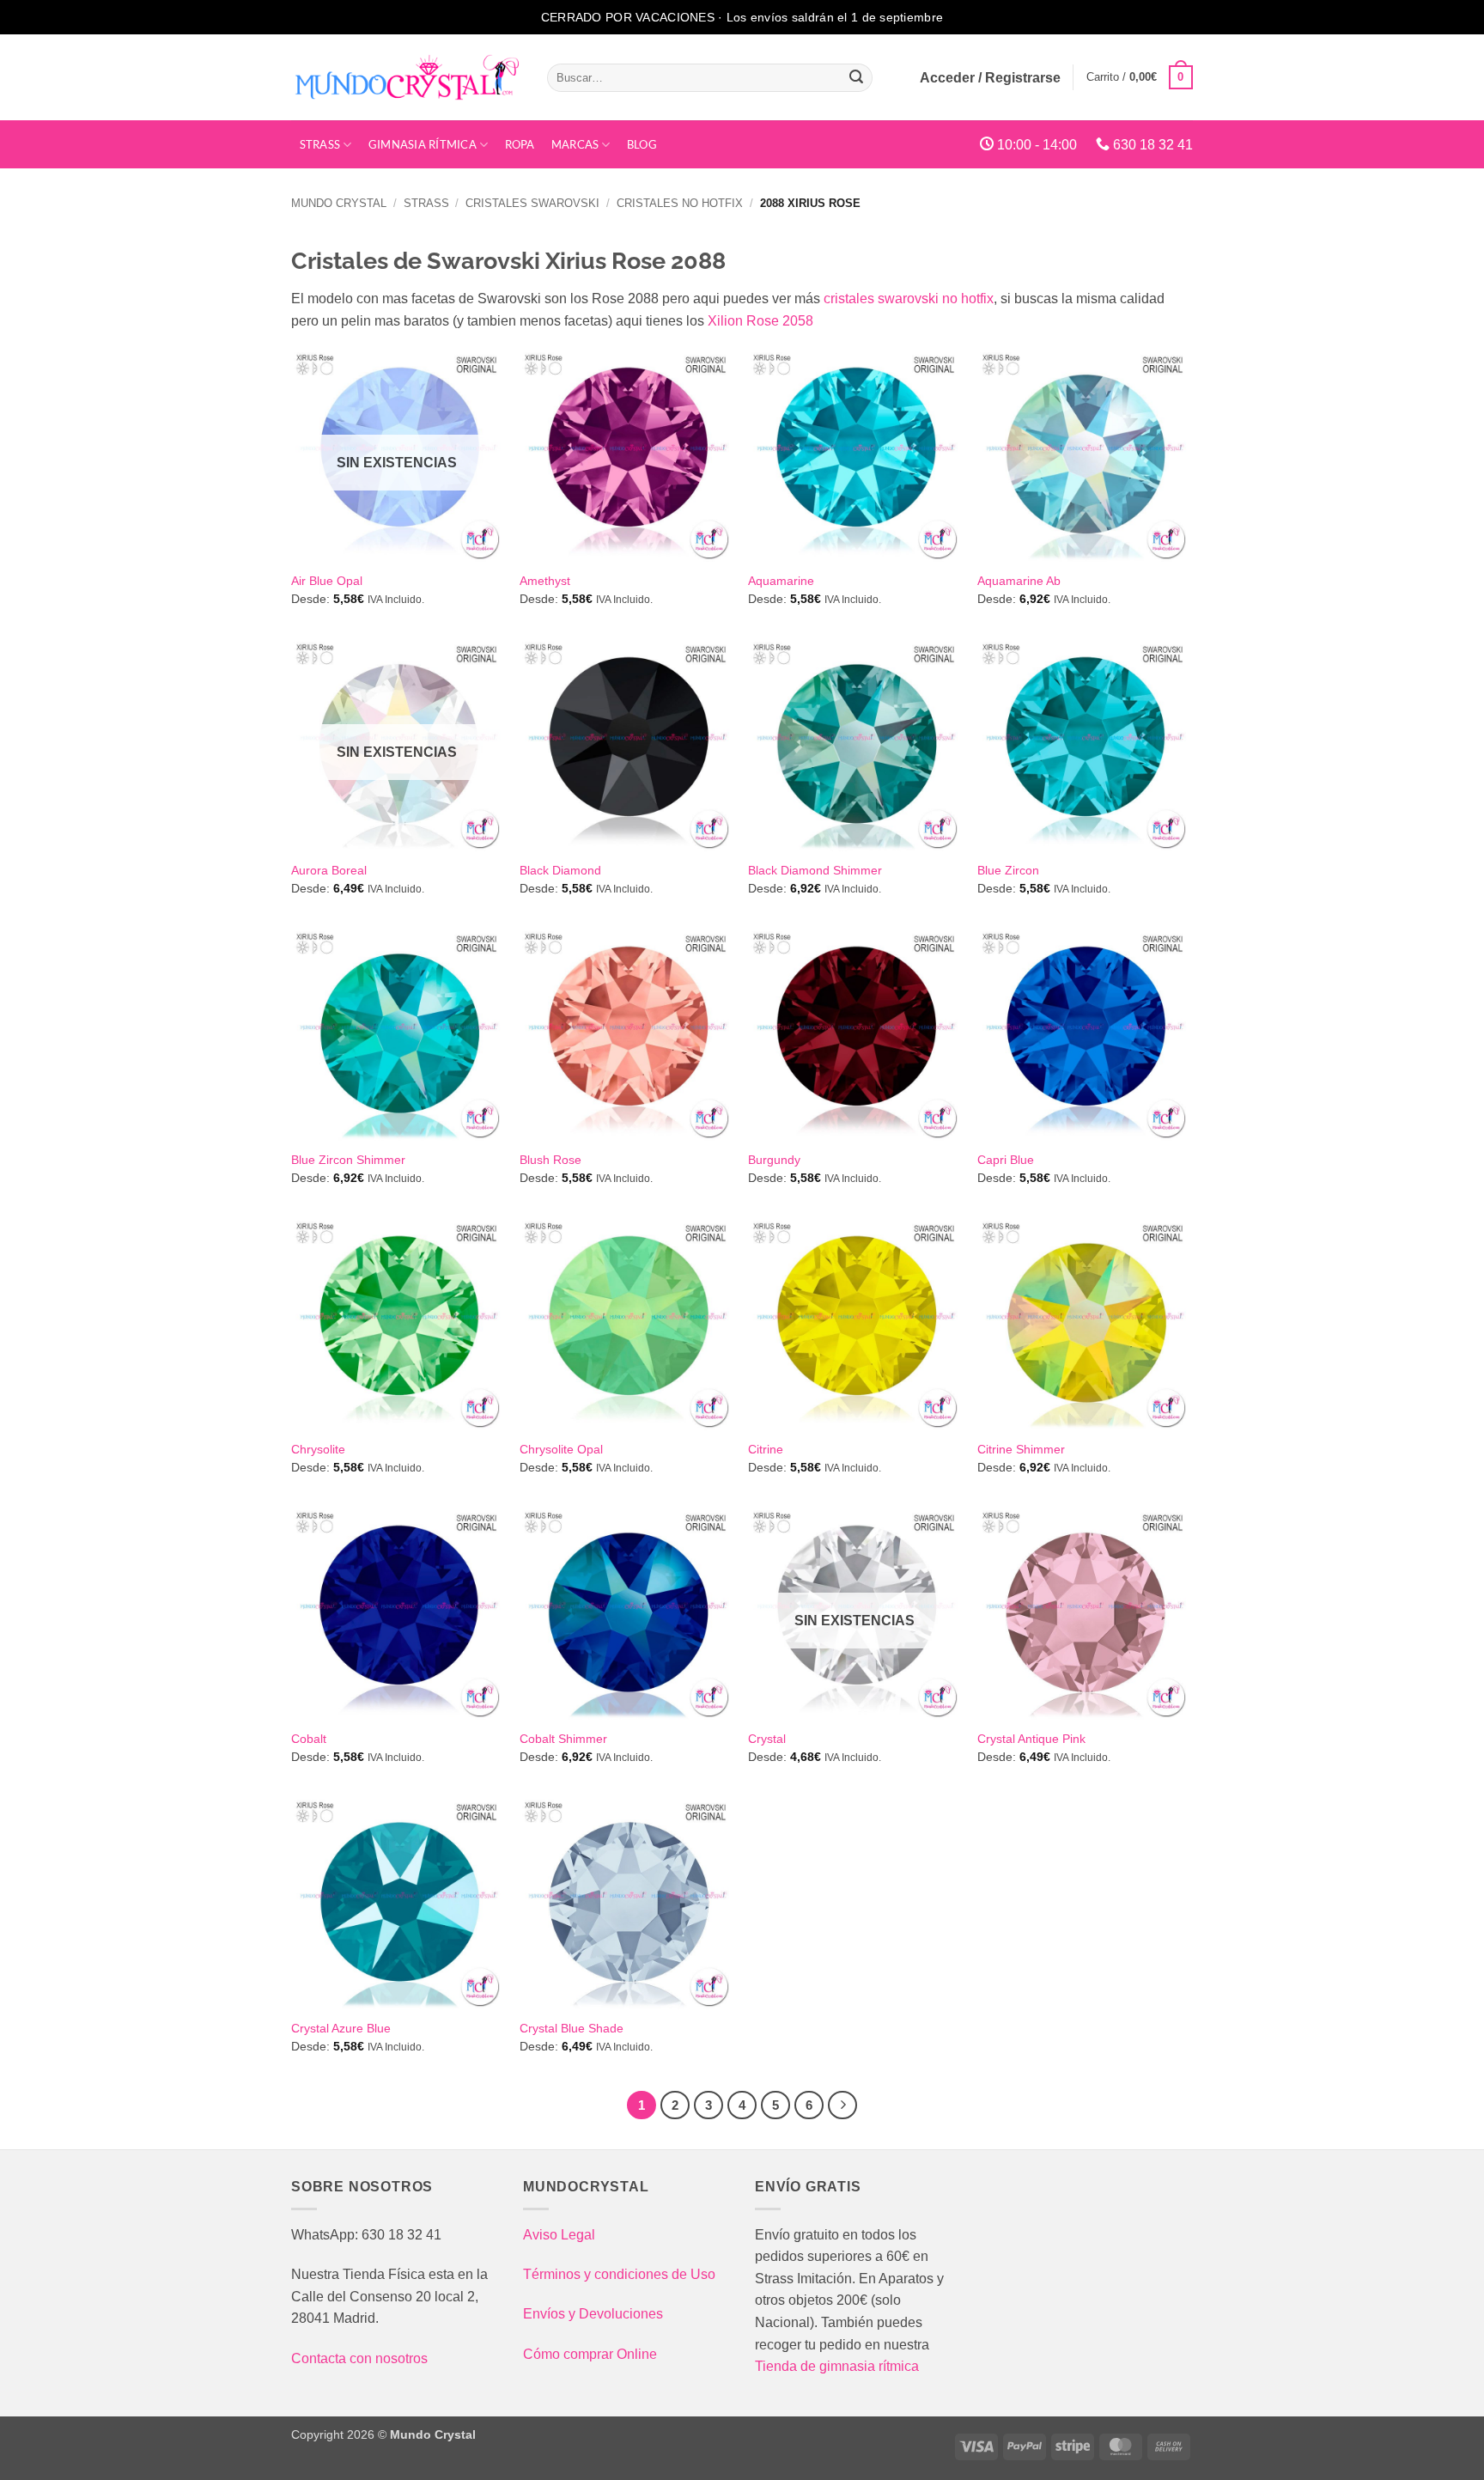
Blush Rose (550, 1160)
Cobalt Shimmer (563, 1739)
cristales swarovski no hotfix (909, 299)
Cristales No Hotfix (680, 203)
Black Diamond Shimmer (815, 870)
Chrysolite (318, 1449)
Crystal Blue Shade (572, 2028)
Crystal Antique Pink (1031, 1739)
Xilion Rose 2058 (760, 321)
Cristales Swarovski (532, 203)
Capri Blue (1006, 1160)
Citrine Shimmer (1021, 1449)
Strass (426, 203)
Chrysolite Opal (561, 1449)
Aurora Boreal (329, 870)
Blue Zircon (1008, 870)
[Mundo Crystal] (406, 77)
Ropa (520, 144)
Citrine (766, 1449)
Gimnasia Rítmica (423, 144)
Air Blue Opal (327, 581)
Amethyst (545, 581)
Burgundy (774, 1160)
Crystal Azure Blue (341, 2028)
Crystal (767, 1739)
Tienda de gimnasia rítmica (837, 2366)
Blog (642, 144)
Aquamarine (781, 581)
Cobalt (309, 1739)
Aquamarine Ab (1019, 581)
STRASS (320, 144)
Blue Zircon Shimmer (348, 1160)
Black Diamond (560, 870)
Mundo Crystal (339, 203)
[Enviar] (857, 77)
